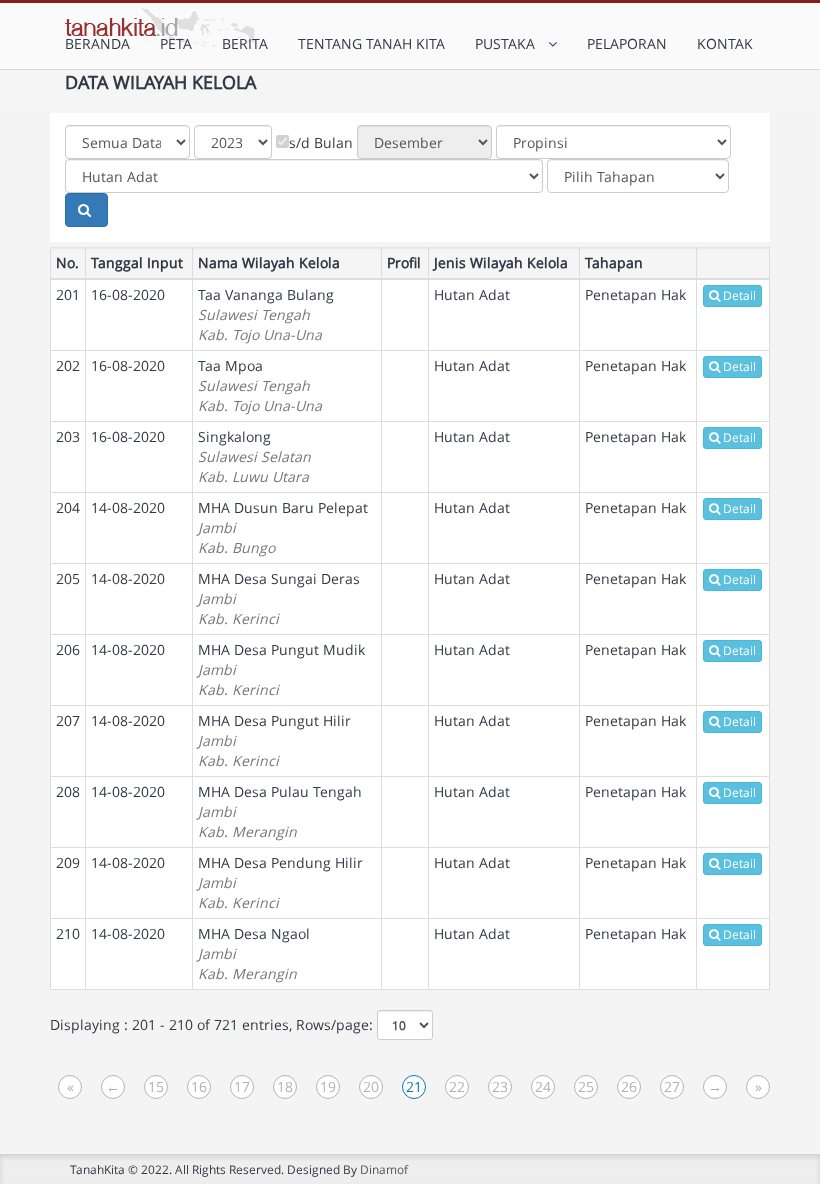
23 (500, 1086)
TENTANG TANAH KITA (371, 43)
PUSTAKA (509, 43)
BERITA (245, 43)
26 (629, 1086)
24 (543, 1086)
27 (672, 1086)
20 (371, 1086)
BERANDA (97, 43)
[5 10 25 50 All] (405, 1025)
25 (586, 1086)
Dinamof (384, 1169)
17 (242, 1086)
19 (328, 1086)
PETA (176, 43)
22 (457, 1086)
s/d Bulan (321, 142)
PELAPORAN (627, 43)
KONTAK (725, 43)
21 (414, 1086)
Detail (739, 295)
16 (199, 1086)
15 (156, 1086)
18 (285, 1086)
